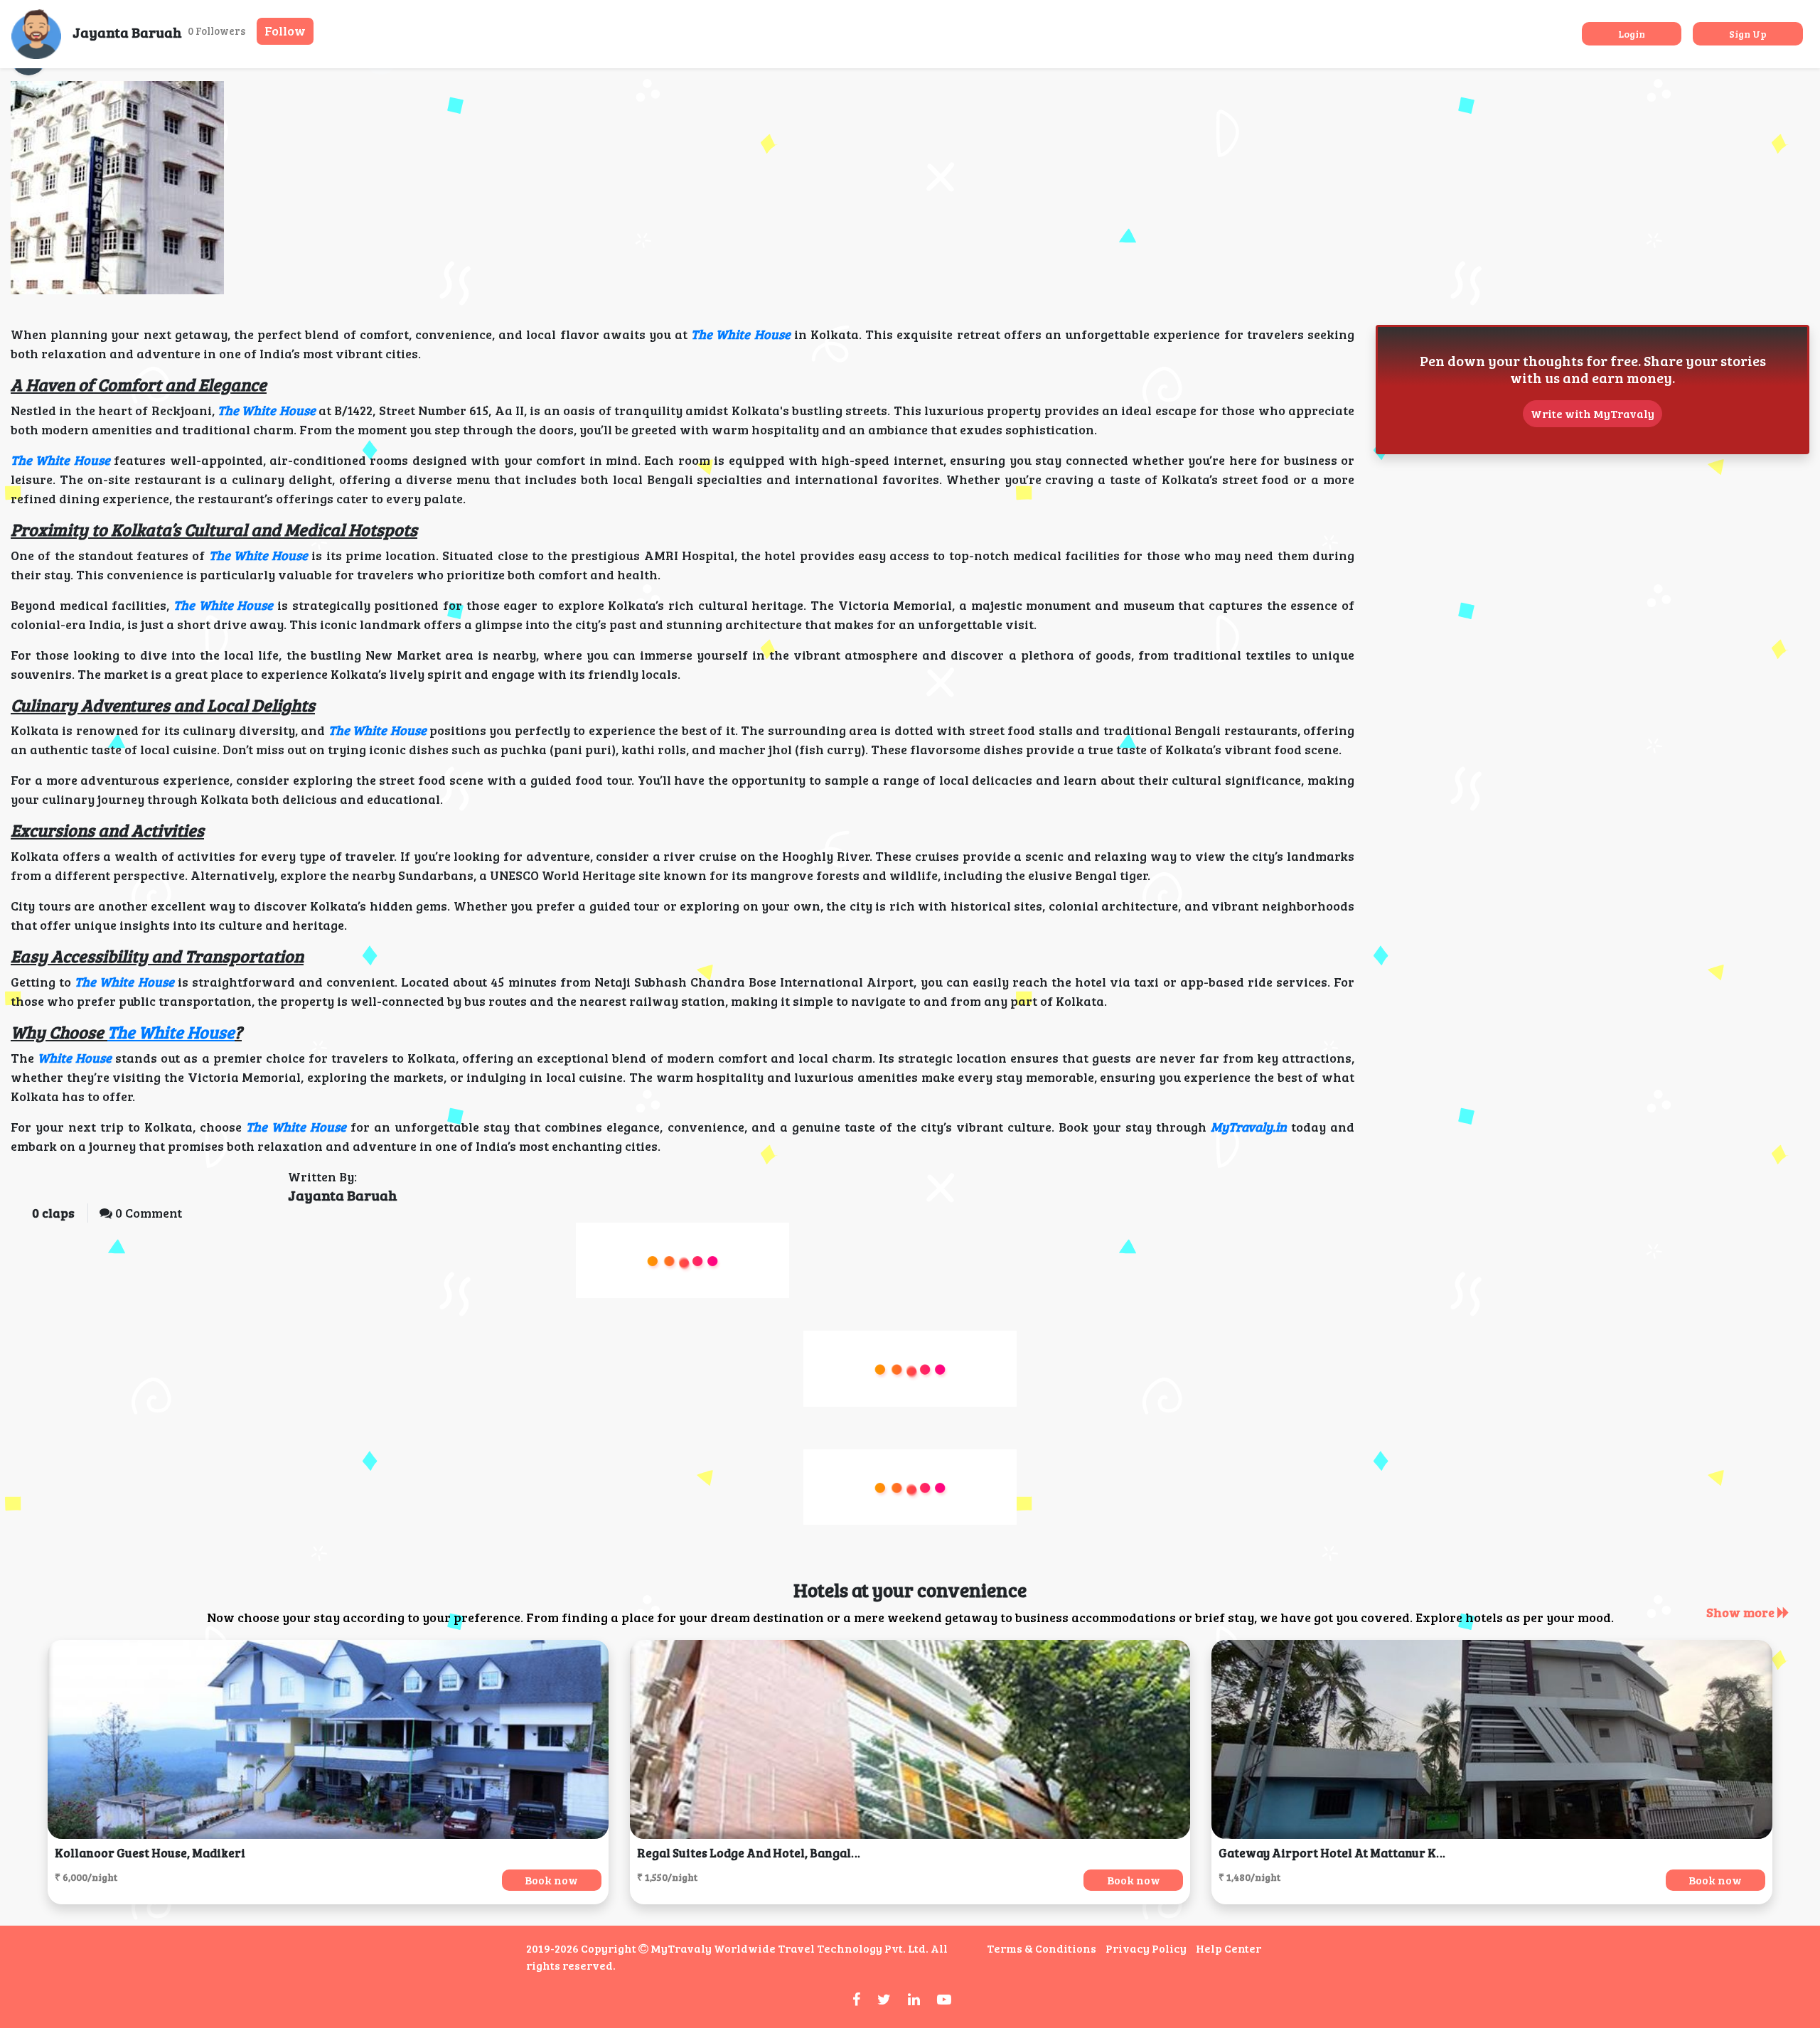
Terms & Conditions (1042, 1948)
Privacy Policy (1146, 1948)
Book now (551, 1880)
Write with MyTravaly (1592, 413)
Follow (285, 31)
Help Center (1228, 1948)
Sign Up (1748, 34)
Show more (1742, 1612)
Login (1632, 34)
